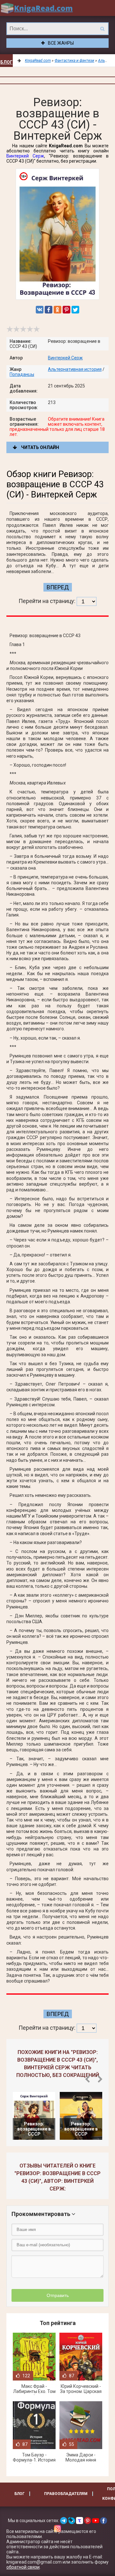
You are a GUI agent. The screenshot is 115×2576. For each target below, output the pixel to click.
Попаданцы (22, 374)
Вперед (58, 587)
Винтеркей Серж (25, 156)
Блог (6, 62)
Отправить (58, 2295)
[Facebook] (49, 310)
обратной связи (23, 2567)
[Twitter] (75, 310)
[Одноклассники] (57, 310)
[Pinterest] (66, 310)
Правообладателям (66, 2494)
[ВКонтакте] (40, 310)
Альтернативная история (75, 369)
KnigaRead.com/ (37, 8)
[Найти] (102, 29)
